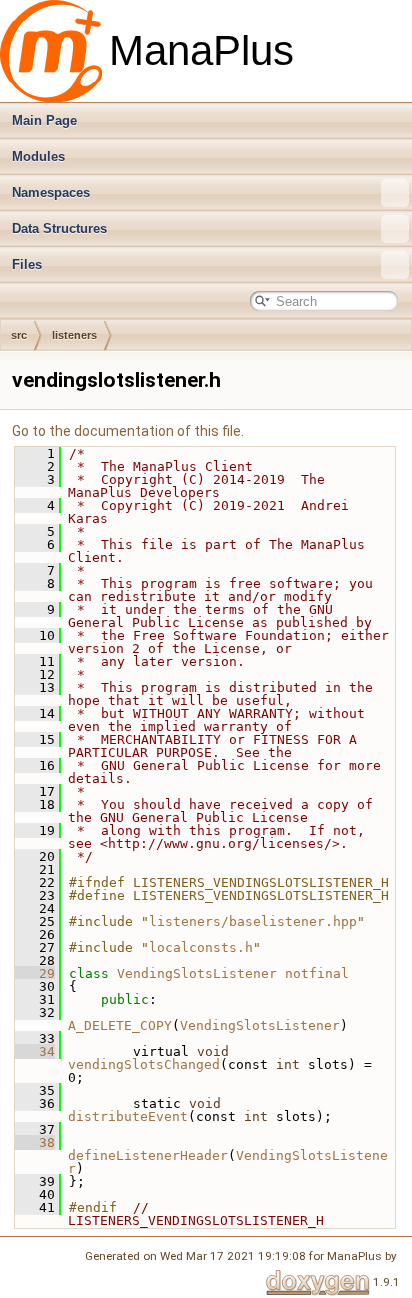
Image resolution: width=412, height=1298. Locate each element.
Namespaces (51, 192)
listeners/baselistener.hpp (253, 921)
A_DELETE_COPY (120, 1025)
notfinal (317, 973)
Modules (38, 156)
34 (35, 1051)
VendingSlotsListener (197, 973)
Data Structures (59, 228)
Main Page (44, 120)
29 (35, 973)
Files (27, 264)
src (19, 335)
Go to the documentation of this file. (128, 431)
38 (35, 1142)
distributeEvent (128, 1116)
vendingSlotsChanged (144, 1064)
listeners (74, 335)
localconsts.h (201, 947)
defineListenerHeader (148, 1155)
